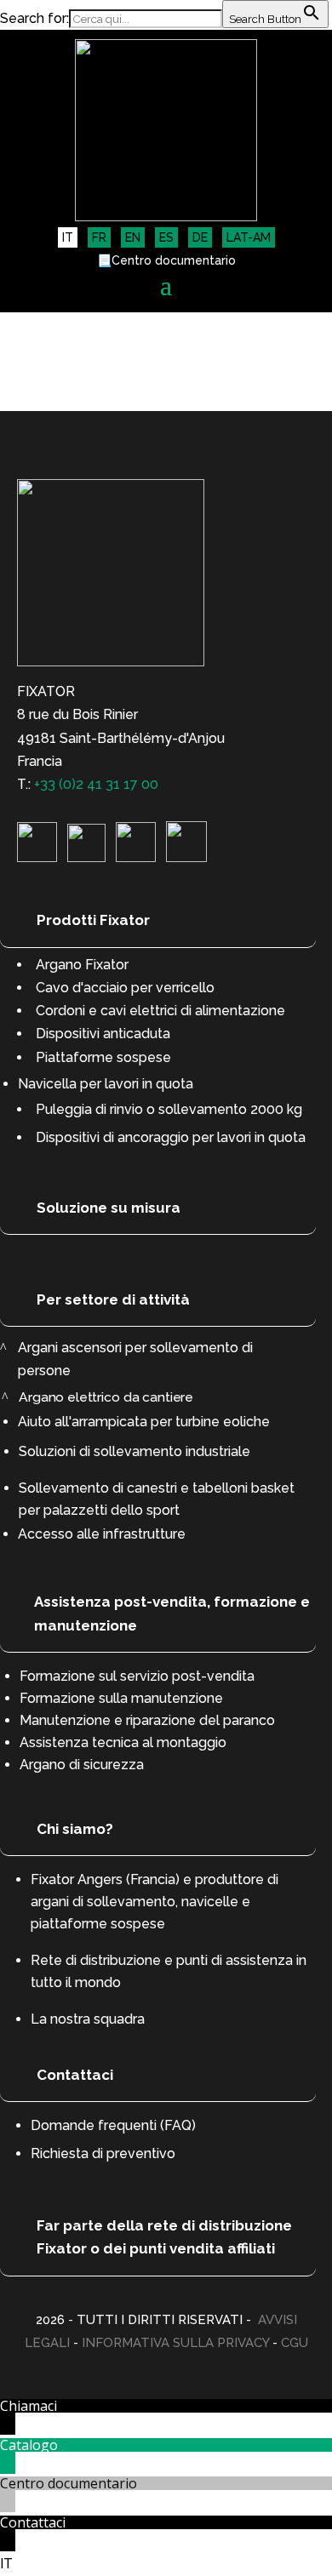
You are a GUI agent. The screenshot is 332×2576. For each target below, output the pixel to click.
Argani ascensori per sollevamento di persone (135, 1359)
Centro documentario (69, 2483)
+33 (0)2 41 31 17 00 (96, 784)
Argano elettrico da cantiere (106, 1397)
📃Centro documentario (166, 261)
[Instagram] (86, 857)
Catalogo (29, 2445)
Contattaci (33, 2522)
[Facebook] (186, 857)
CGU (295, 2343)
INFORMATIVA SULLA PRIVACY (175, 2343)
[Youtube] (136, 857)
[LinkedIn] (37, 857)
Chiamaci (29, 2406)
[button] (166, 2564)
